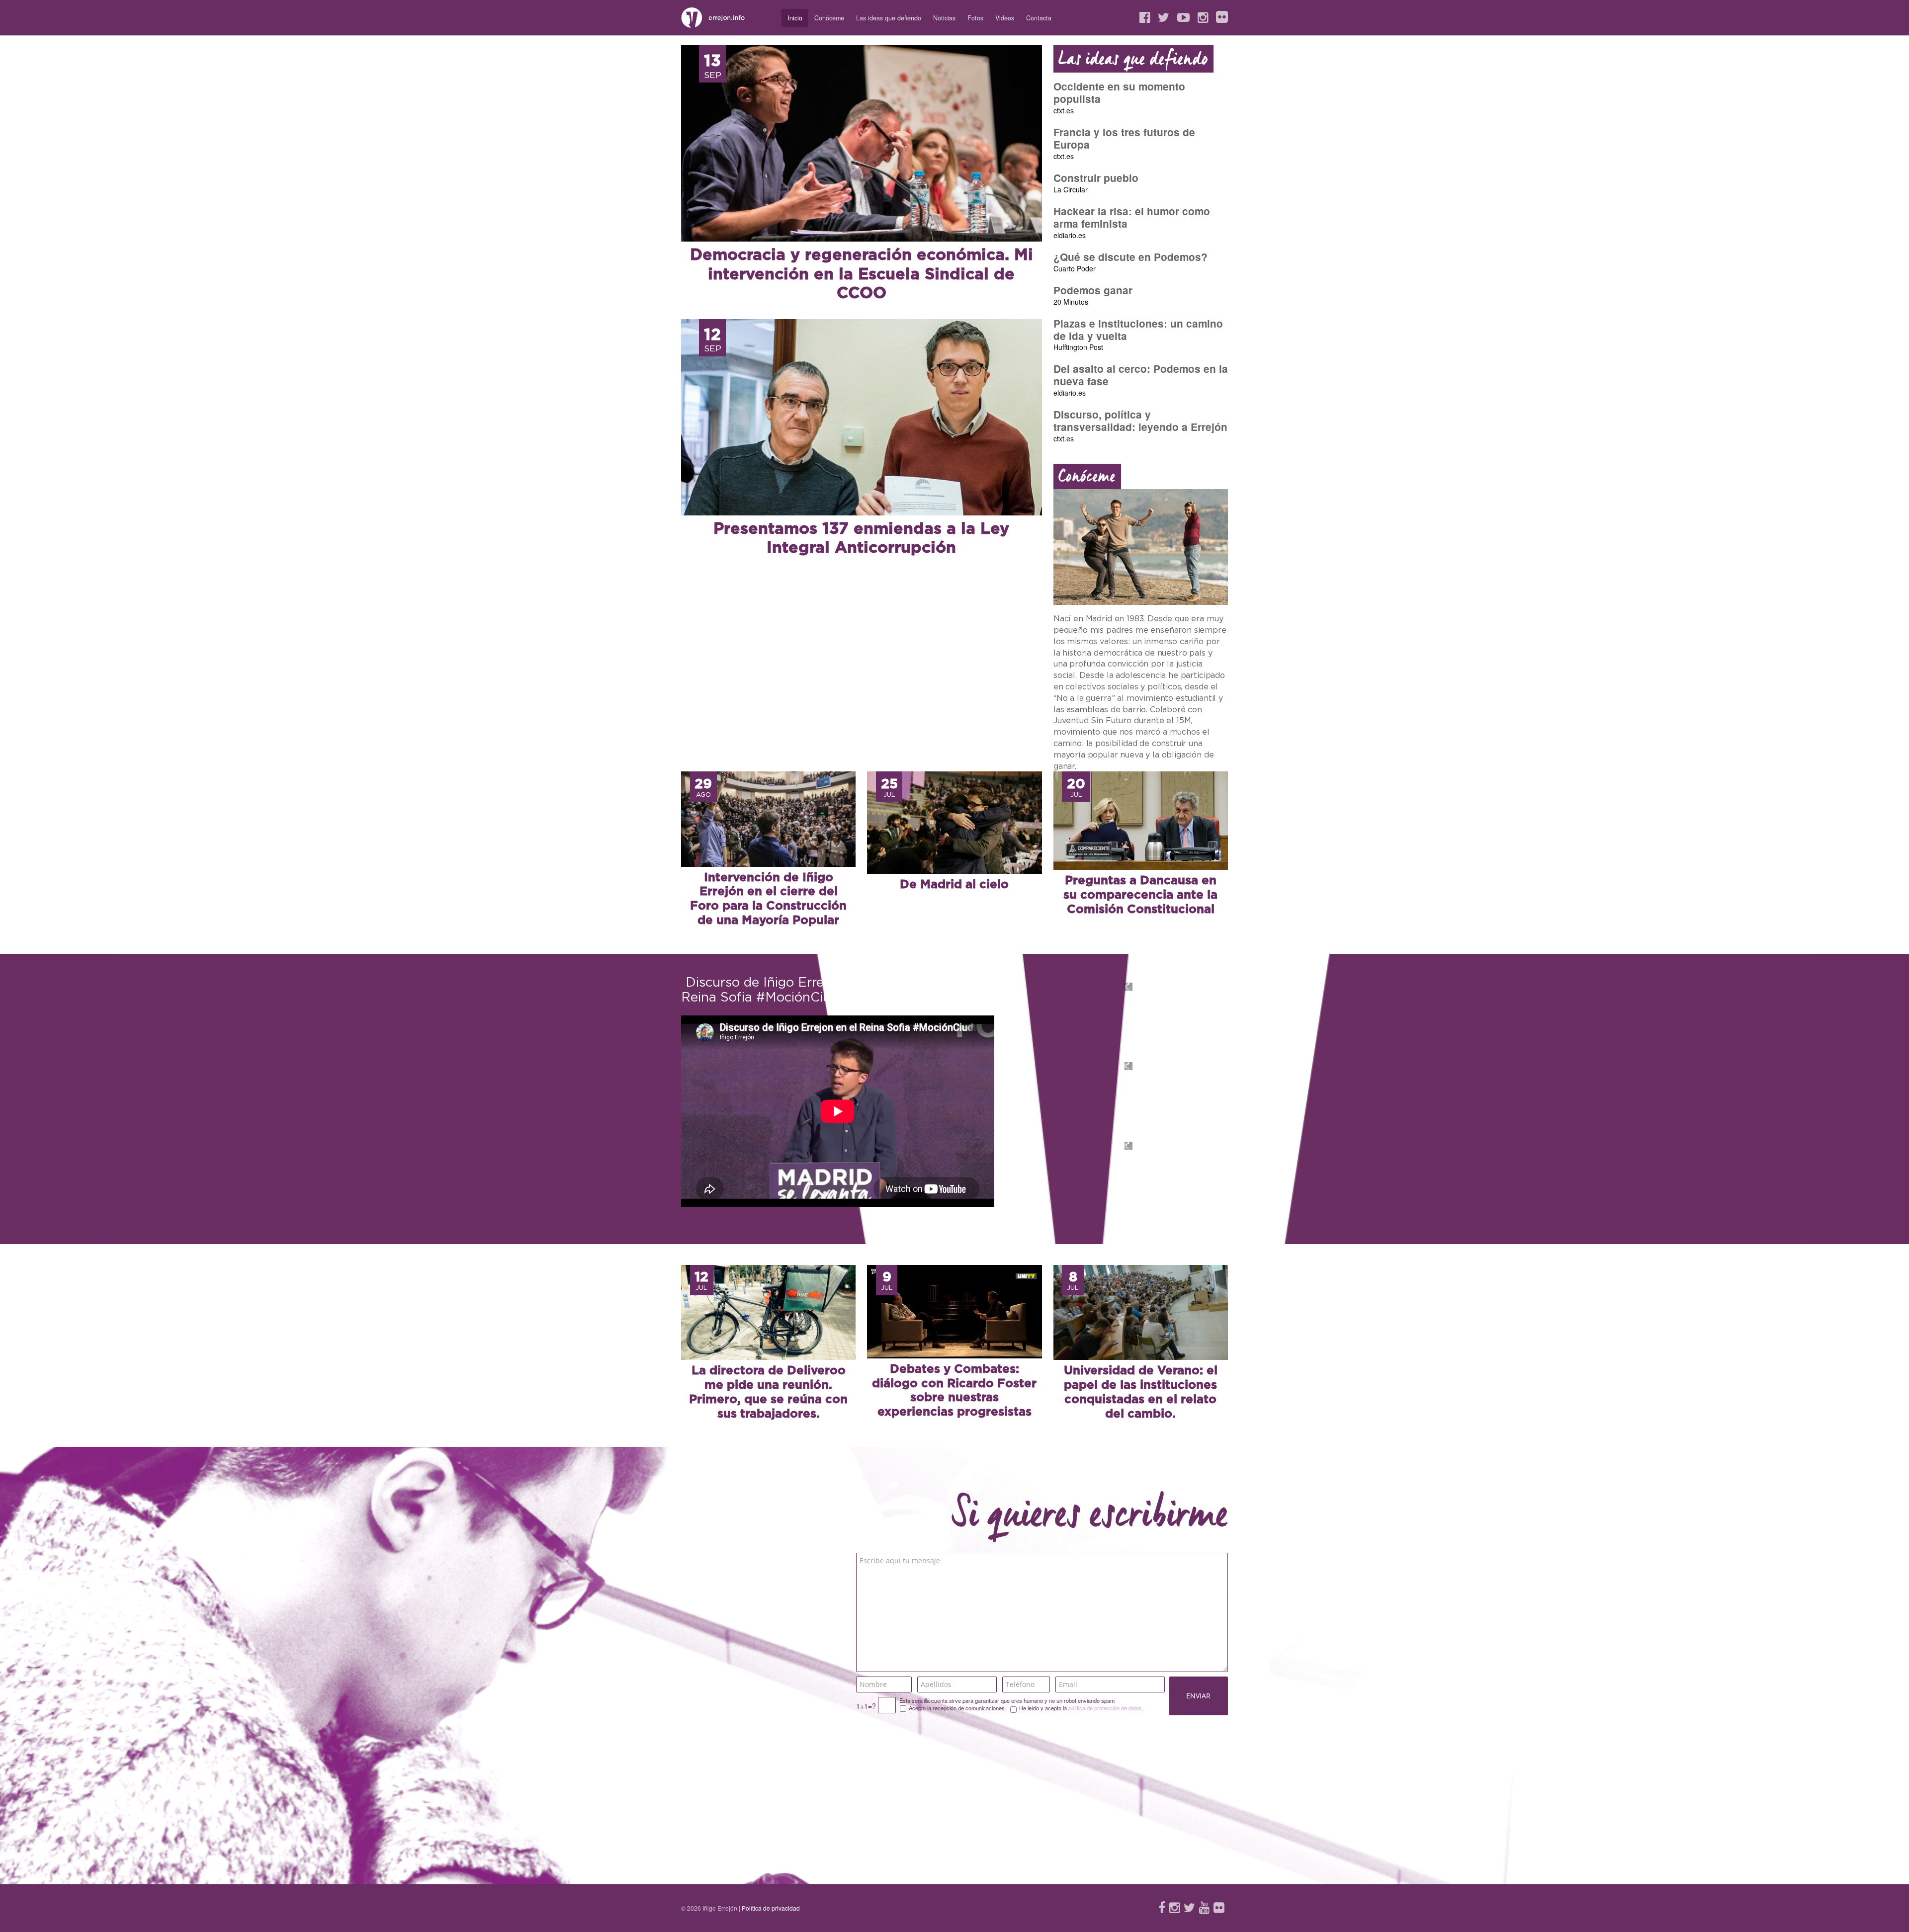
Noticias (944, 18)
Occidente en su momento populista (1119, 92)
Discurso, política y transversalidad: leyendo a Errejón (1140, 420)
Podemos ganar (1093, 290)
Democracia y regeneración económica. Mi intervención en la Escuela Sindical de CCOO (862, 274)
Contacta (1039, 18)
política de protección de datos (1105, 1708)
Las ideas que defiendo (889, 18)
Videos (1005, 18)
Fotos (975, 18)
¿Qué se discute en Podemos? (1130, 257)
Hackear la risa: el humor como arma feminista (1132, 217)
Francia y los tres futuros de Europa (1124, 138)
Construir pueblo (1096, 178)
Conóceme (829, 18)
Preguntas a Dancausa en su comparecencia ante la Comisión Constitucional (1140, 895)
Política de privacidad (771, 1908)
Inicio (795, 18)
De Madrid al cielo (954, 885)
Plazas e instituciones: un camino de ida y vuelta (1138, 330)
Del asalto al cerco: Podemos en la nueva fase (1141, 375)
